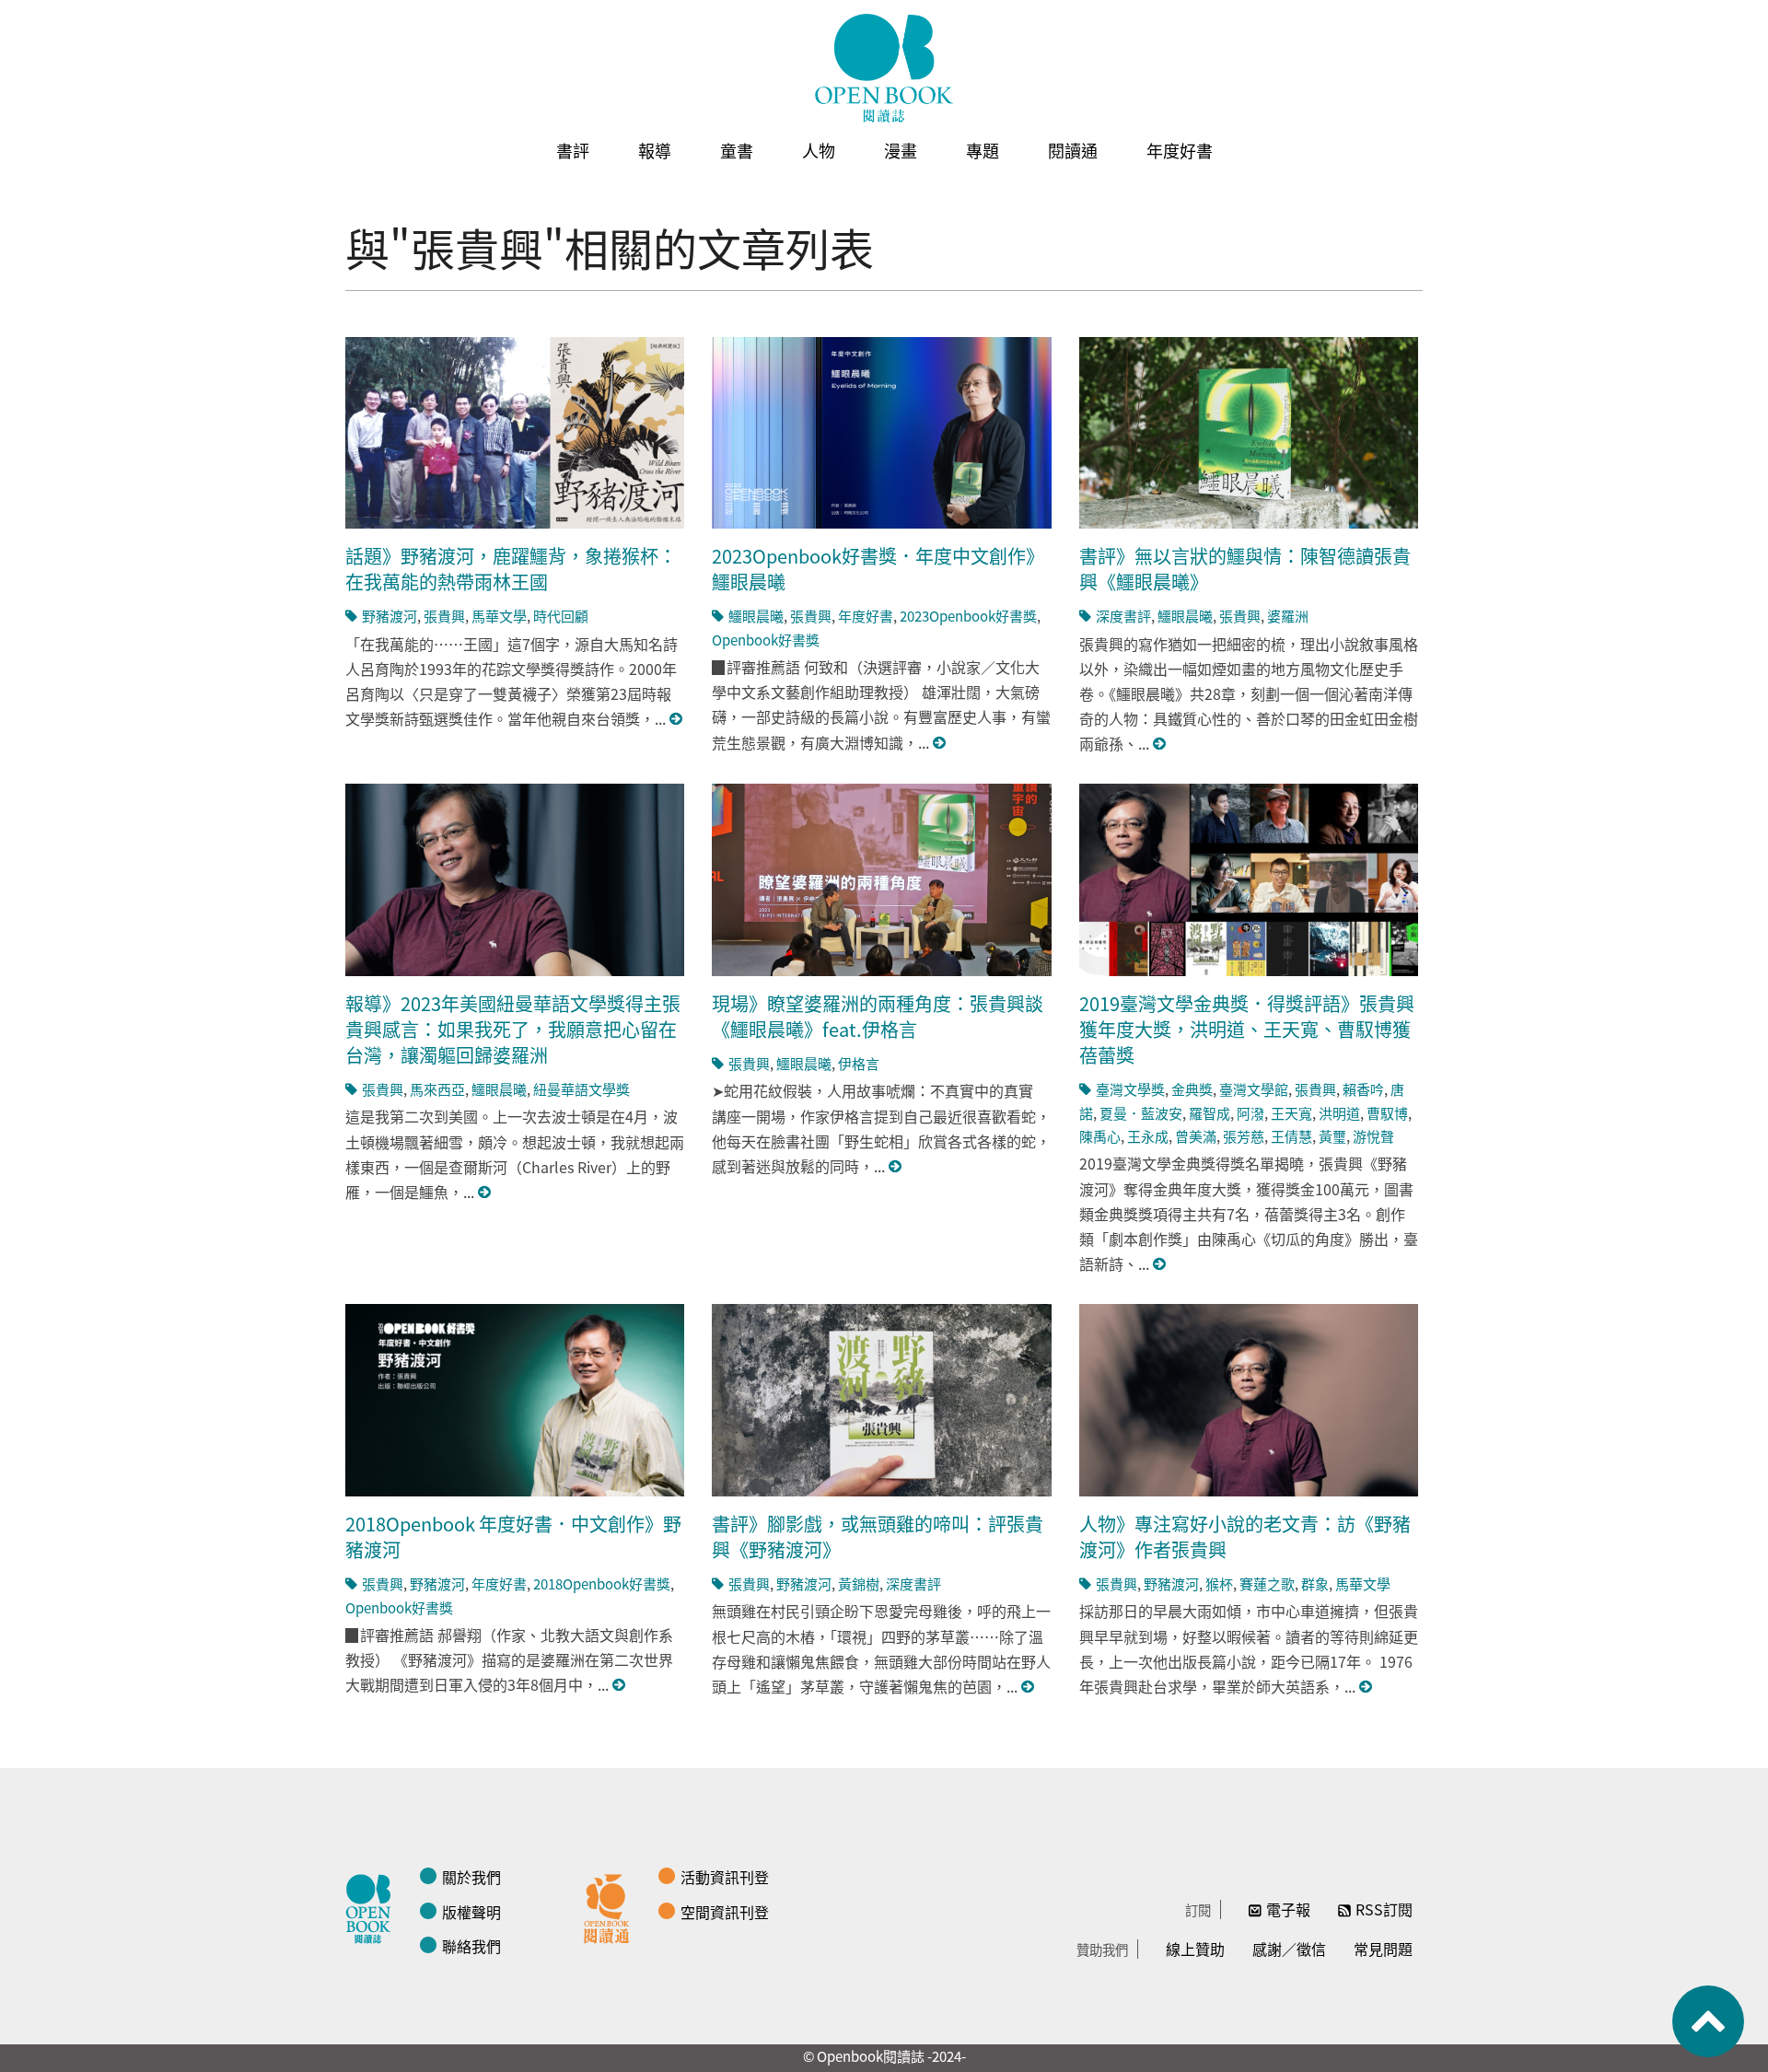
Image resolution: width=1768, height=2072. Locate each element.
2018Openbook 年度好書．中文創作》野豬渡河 (513, 1537)
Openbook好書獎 (766, 640)
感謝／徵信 (1289, 1949)
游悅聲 (1373, 1136)
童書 (737, 150)
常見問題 (1383, 1949)
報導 (655, 150)
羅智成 (1210, 1113)
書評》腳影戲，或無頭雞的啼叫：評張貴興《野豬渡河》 (878, 1537)
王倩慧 (1291, 1136)
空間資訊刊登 (725, 1912)
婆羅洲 (1288, 616)
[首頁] (884, 68)
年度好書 (1180, 150)
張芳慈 (1244, 1136)
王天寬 (1291, 1113)
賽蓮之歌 (1267, 1583)
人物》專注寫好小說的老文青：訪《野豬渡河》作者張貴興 (1245, 1537)
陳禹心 (1100, 1136)
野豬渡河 (390, 616)
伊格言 (859, 1063)
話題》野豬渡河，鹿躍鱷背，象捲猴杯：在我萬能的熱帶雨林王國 (511, 569)
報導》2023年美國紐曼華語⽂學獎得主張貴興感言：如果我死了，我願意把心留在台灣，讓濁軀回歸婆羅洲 (513, 1029)
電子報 (1288, 1909)
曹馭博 (1387, 1113)
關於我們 (471, 1877)
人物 (819, 150)
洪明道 (1339, 1113)
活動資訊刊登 (725, 1877)
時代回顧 (561, 616)
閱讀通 (1073, 150)
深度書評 (1123, 616)
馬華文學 (499, 616)
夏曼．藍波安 (1141, 1113)
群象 (1315, 1583)
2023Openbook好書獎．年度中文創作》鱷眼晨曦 (878, 569)
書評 (573, 150)
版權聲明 (471, 1912)
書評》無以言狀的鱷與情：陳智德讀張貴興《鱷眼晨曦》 (1245, 569)
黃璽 (1332, 1136)
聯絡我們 (471, 1946)
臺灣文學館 (1254, 1089)
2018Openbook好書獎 (602, 1583)
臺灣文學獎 (1130, 1089)
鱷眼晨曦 (756, 616)
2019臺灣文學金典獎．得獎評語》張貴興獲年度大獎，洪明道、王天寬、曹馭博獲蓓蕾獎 (1247, 1029)
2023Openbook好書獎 (968, 616)
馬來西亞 (437, 1089)
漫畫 (901, 150)
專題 (983, 150)
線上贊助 (1195, 1949)
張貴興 (444, 616)
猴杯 (1219, 1583)
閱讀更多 (677, 719)
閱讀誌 (373, 1906)
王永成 (1148, 1136)
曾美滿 (1196, 1136)
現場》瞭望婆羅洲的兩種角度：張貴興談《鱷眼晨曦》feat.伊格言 (878, 1016)
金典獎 (1192, 1089)
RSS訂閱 (1384, 1909)
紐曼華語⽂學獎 (582, 1089)
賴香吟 (1363, 1089)
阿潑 (1250, 1113)
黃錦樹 (859, 1583)
